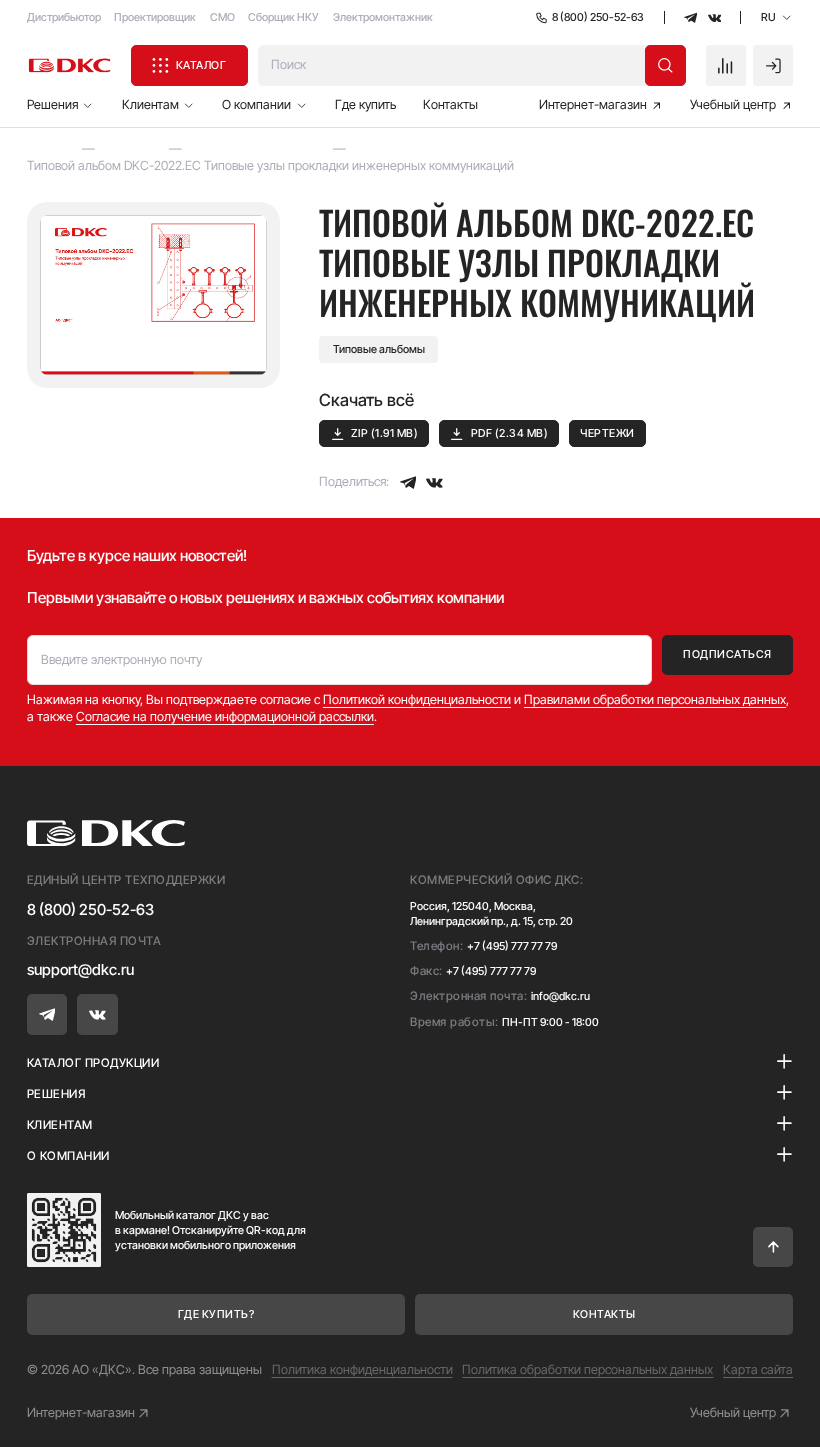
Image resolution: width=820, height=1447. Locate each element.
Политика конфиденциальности (362, 1369)
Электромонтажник (383, 17)
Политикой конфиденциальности (417, 699)
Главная (50, 148)
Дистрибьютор (64, 17)
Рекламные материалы (258, 148)
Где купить (365, 104)
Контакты (450, 104)
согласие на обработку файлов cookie (641, 1356)
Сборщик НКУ (283, 17)
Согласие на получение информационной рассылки (225, 716)
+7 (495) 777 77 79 (512, 946)
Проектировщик (155, 17)
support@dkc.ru (80, 969)
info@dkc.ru (560, 996)
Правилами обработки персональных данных (655, 699)
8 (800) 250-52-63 (90, 909)
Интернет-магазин (81, 1412)
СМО (222, 17)
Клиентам (132, 148)
